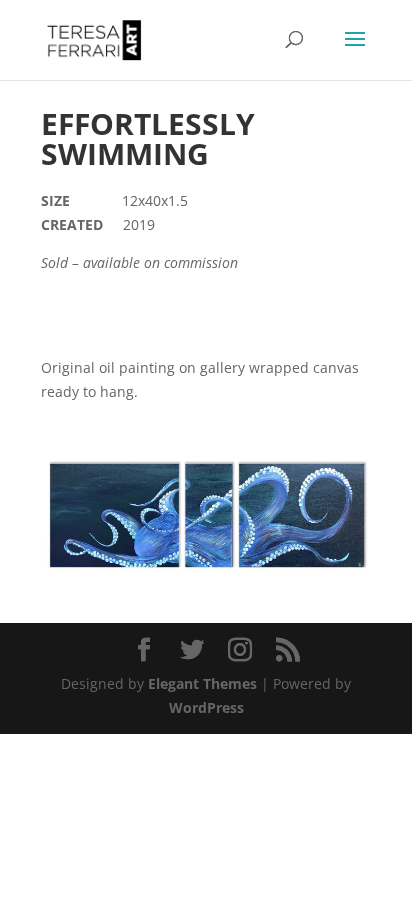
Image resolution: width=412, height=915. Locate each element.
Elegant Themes (202, 683)
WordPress (206, 707)
